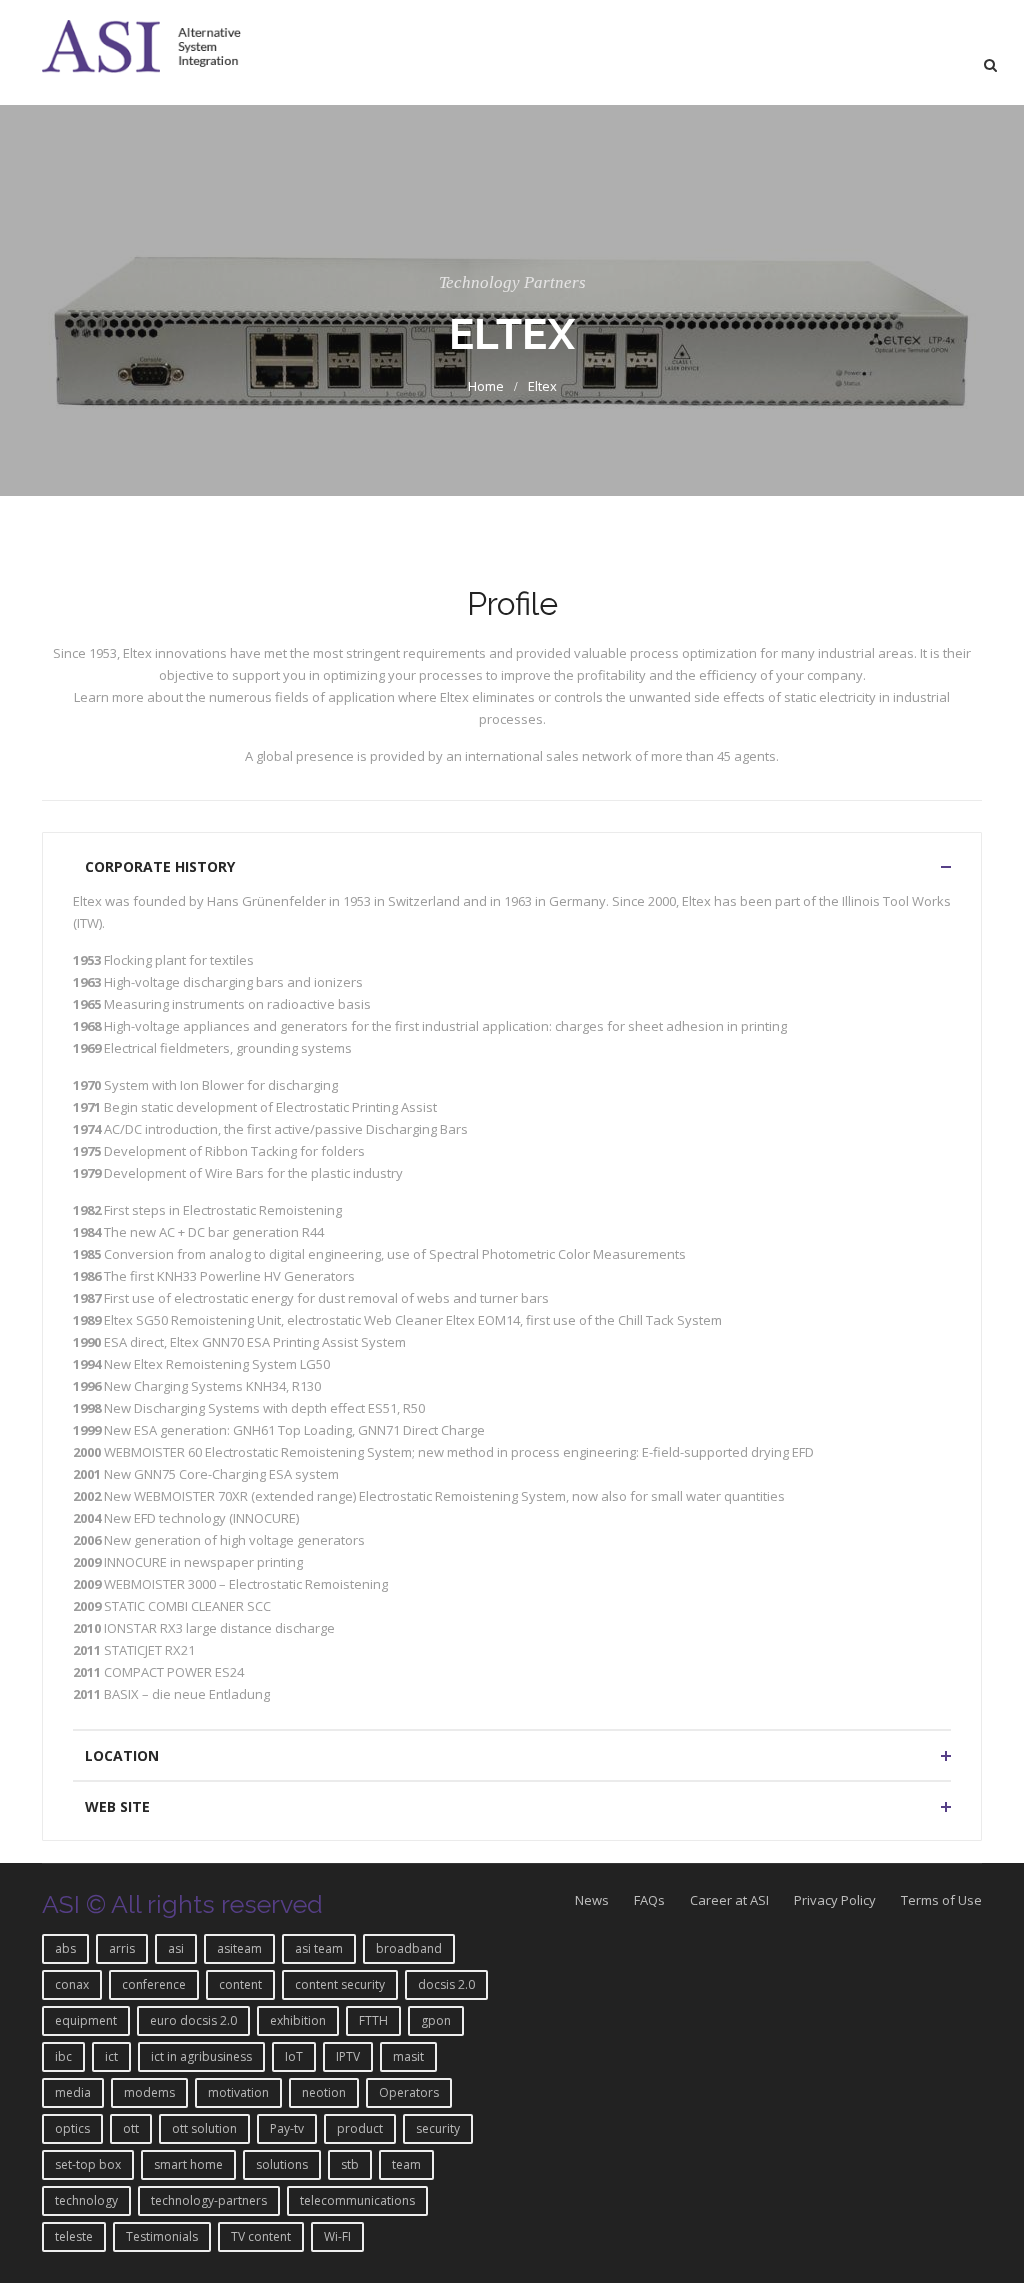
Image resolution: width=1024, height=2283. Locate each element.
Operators (409, 2092)
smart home (188, 2164)
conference (154, 1984)
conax (72, 1984)
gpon (436, 2020)
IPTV (348, 2056)
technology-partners (209, 2200)
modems (149, 2092)
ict (111, 2056)
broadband (409, 1948)
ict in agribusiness (201, 2056)
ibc (63, 2056)
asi (176, 1948)
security (438, 2128)
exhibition (298, 2020)
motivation (238, 2092)
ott (131, 2128)
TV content (261, 2236)
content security (340, 1984)
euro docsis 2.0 (193, 2020)
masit (408, 2056)
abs (65, 1948)
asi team (319, 1948)
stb (350, 2164)
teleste (74, 2236)
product (360, 2128)
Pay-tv (287, 2128)
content (240, 1984)
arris (122, 1948)
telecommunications (357, 2200)
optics (72, 2128)
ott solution (204, 2128)
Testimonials (162, 2236)
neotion (324, 2092)
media (73, 2092)
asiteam (239, 1948)
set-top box (88, 2164)
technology (86, 2200)
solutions (282, 2164)
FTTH (373, 2020)
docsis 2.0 (446, 1984)
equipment (86, 2020)
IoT (294, 2056)
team (406, 2164)
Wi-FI (337, 2236)
